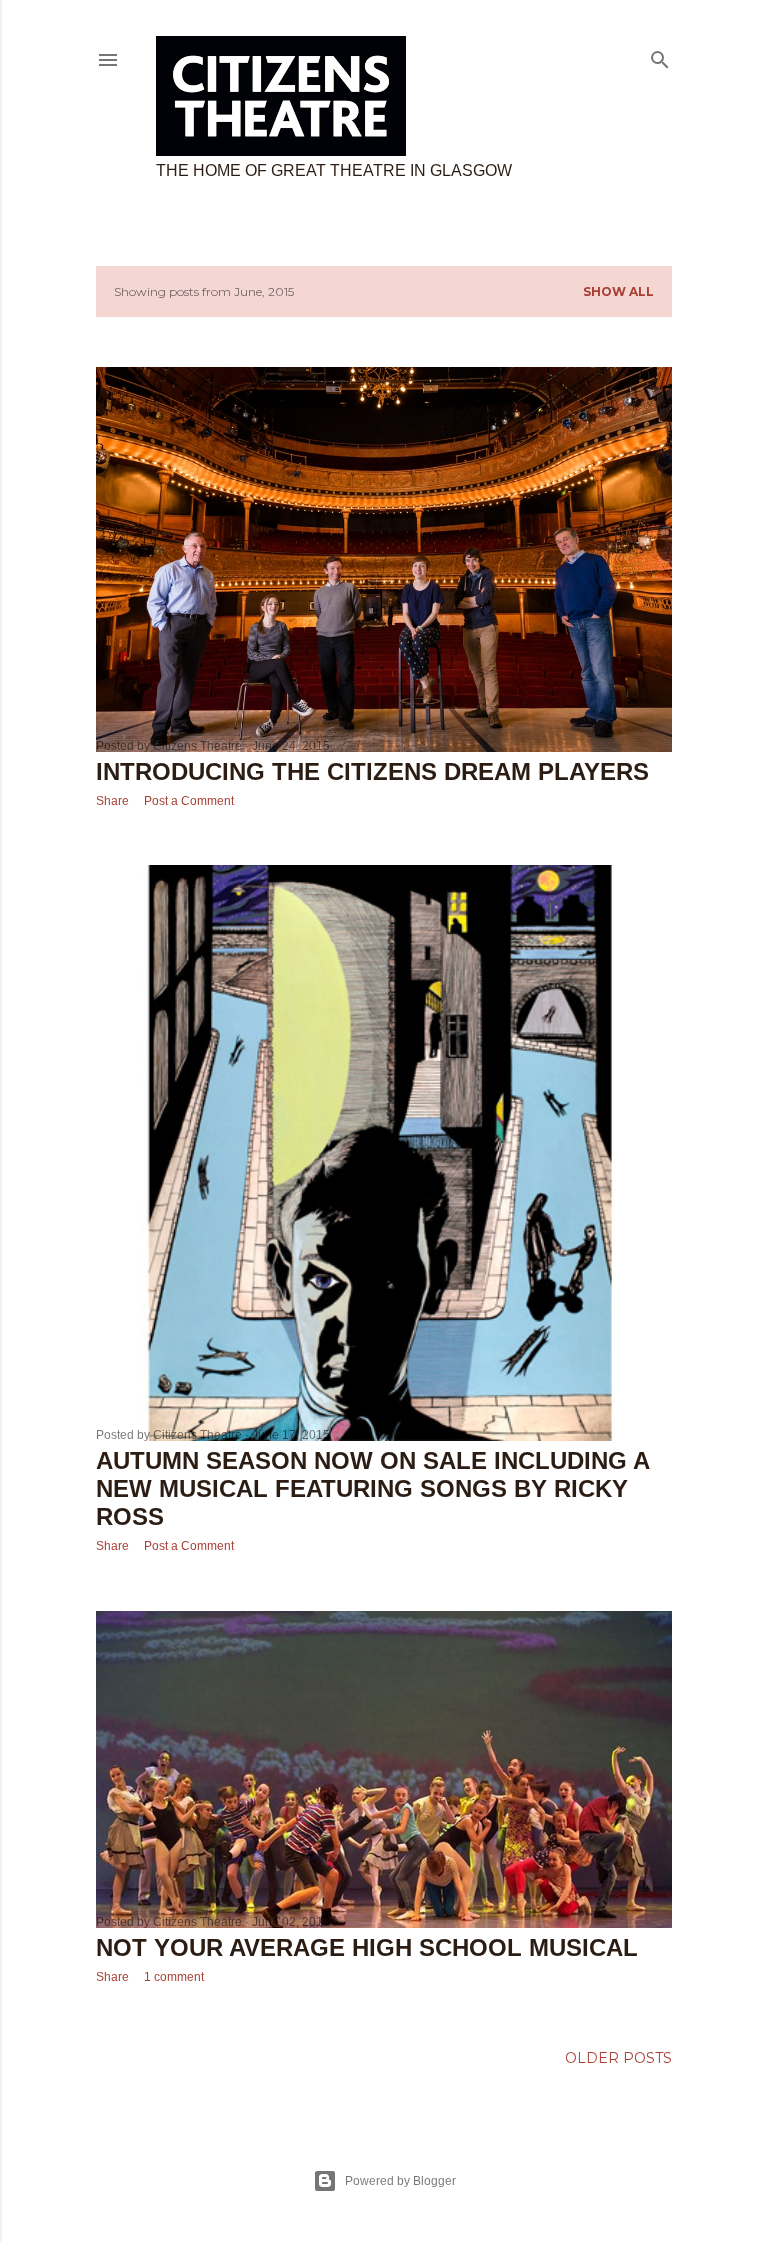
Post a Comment (189, 801)
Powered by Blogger (400, 2181)
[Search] (660, 55)
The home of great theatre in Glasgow (334, 170)
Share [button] (112, 801)
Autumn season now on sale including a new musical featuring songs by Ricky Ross (372, 1488)
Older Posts (618, 2058)
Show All (618, 291)
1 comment (174, 1977)
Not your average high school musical (367, 1947)
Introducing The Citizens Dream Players (372, 771)
